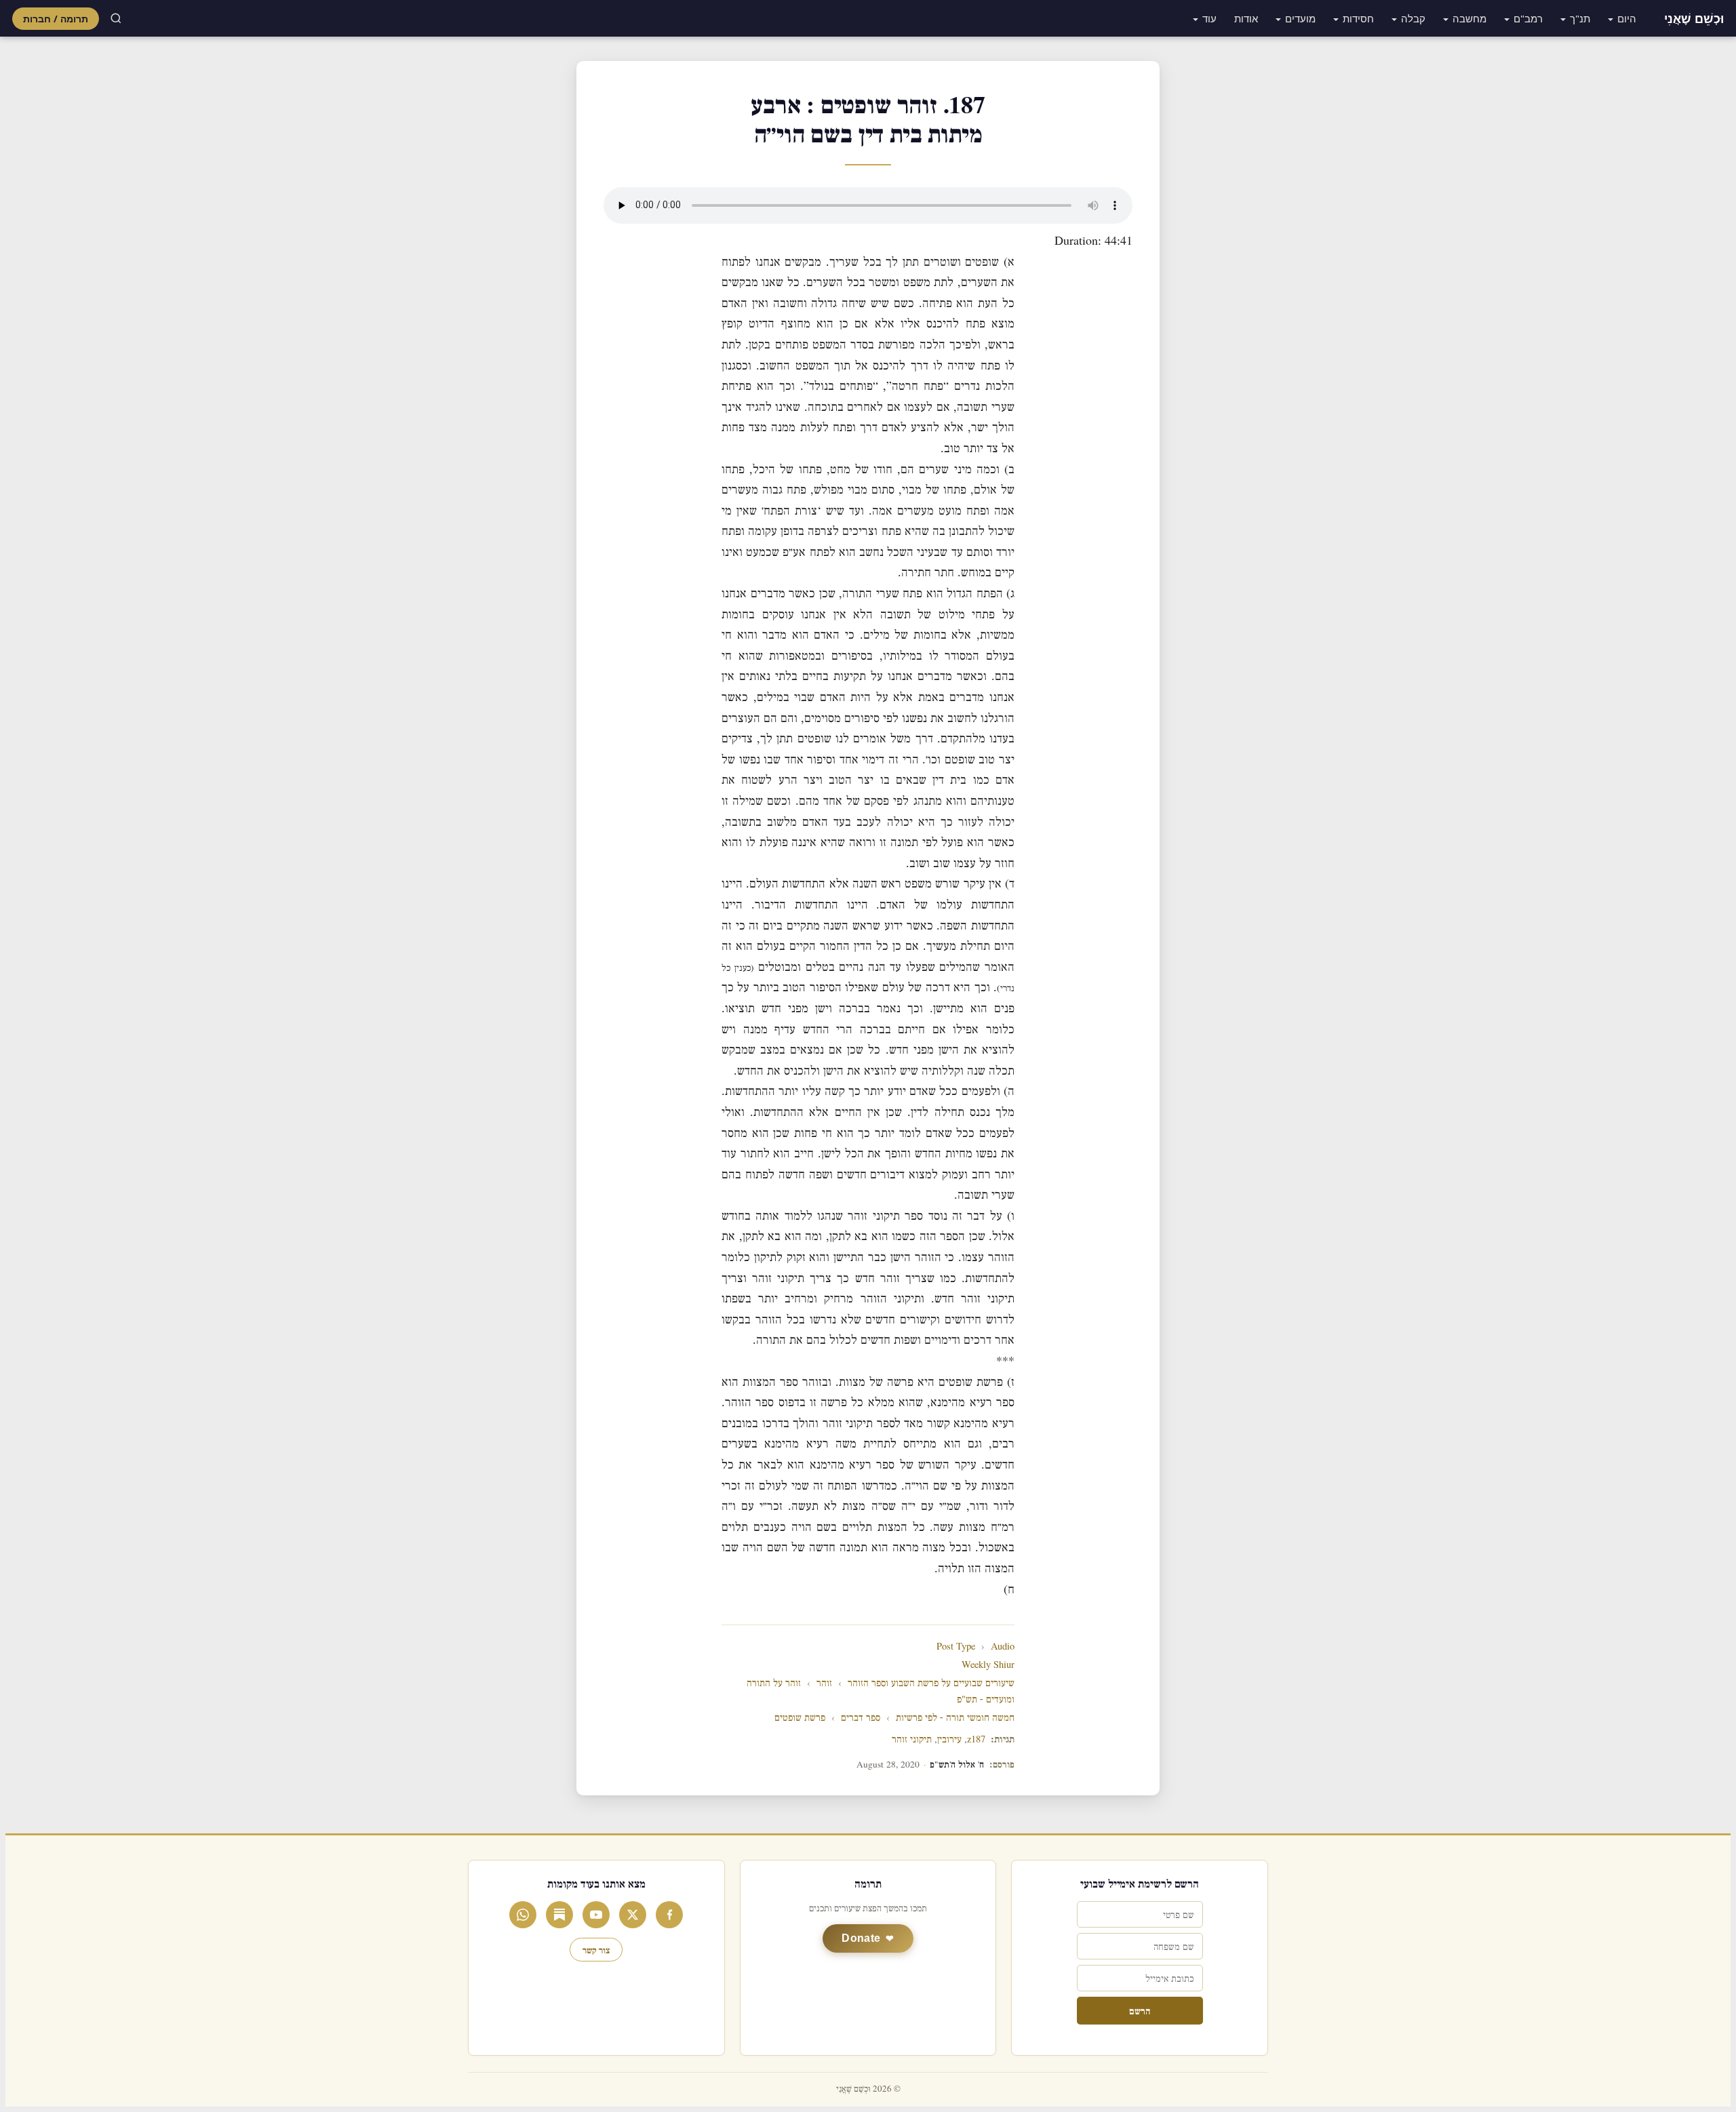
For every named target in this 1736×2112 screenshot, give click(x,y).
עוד (1209, 18)
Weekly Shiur (988, 1665)
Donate (861, 1938)
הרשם (1140, 2011)
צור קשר (596, 1950)
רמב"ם (1528, 18)
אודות (1246, 18)
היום (1627, 18)
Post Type (956, 1647)
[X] (633, 1915)
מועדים (1300, 18)
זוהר (824, 1683)
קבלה (1413, 18)
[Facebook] (669, 1915)
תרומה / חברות (56, 19)
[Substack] (559, 1915)
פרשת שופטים (800, 1718)
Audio (1003, 1647)
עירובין (949, 1739)
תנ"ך (1580, 18)
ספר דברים (861, 1718)
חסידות (1358, 18)
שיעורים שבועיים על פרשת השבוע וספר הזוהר (931, 1683)
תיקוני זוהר (912, 1739)
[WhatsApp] (523, 1915)
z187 (976, 1739)
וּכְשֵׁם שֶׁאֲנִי (1694, 18)
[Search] (116, 18)
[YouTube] (596, 1915)
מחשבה (1469, 18)
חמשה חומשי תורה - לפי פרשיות (955, 1718)
